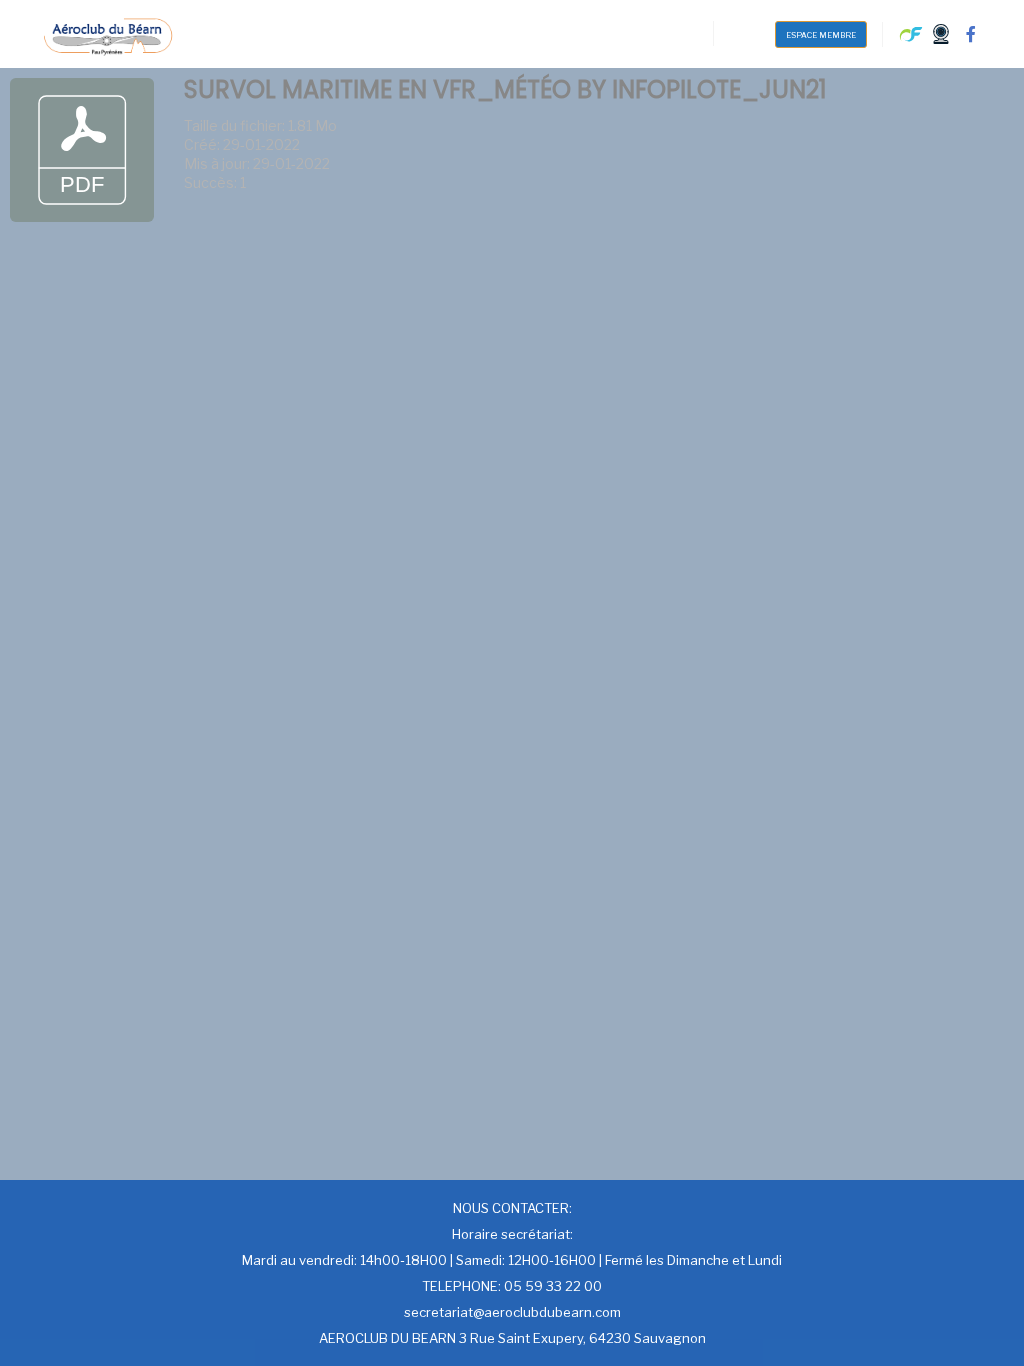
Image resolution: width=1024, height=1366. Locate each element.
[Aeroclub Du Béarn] (107, 34)
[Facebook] (971, 34)
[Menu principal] (747, 33)
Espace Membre (821, 35)
